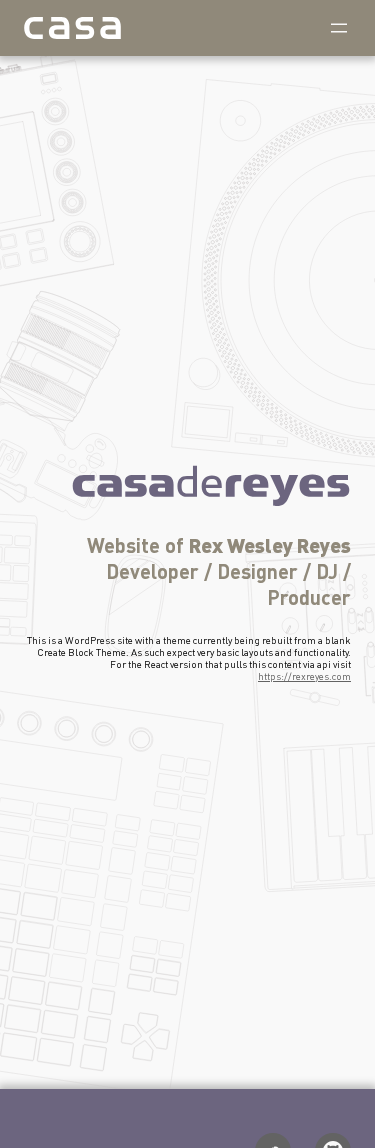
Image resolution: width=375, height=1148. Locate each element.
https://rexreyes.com (304, 676)
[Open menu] (339, 28)
